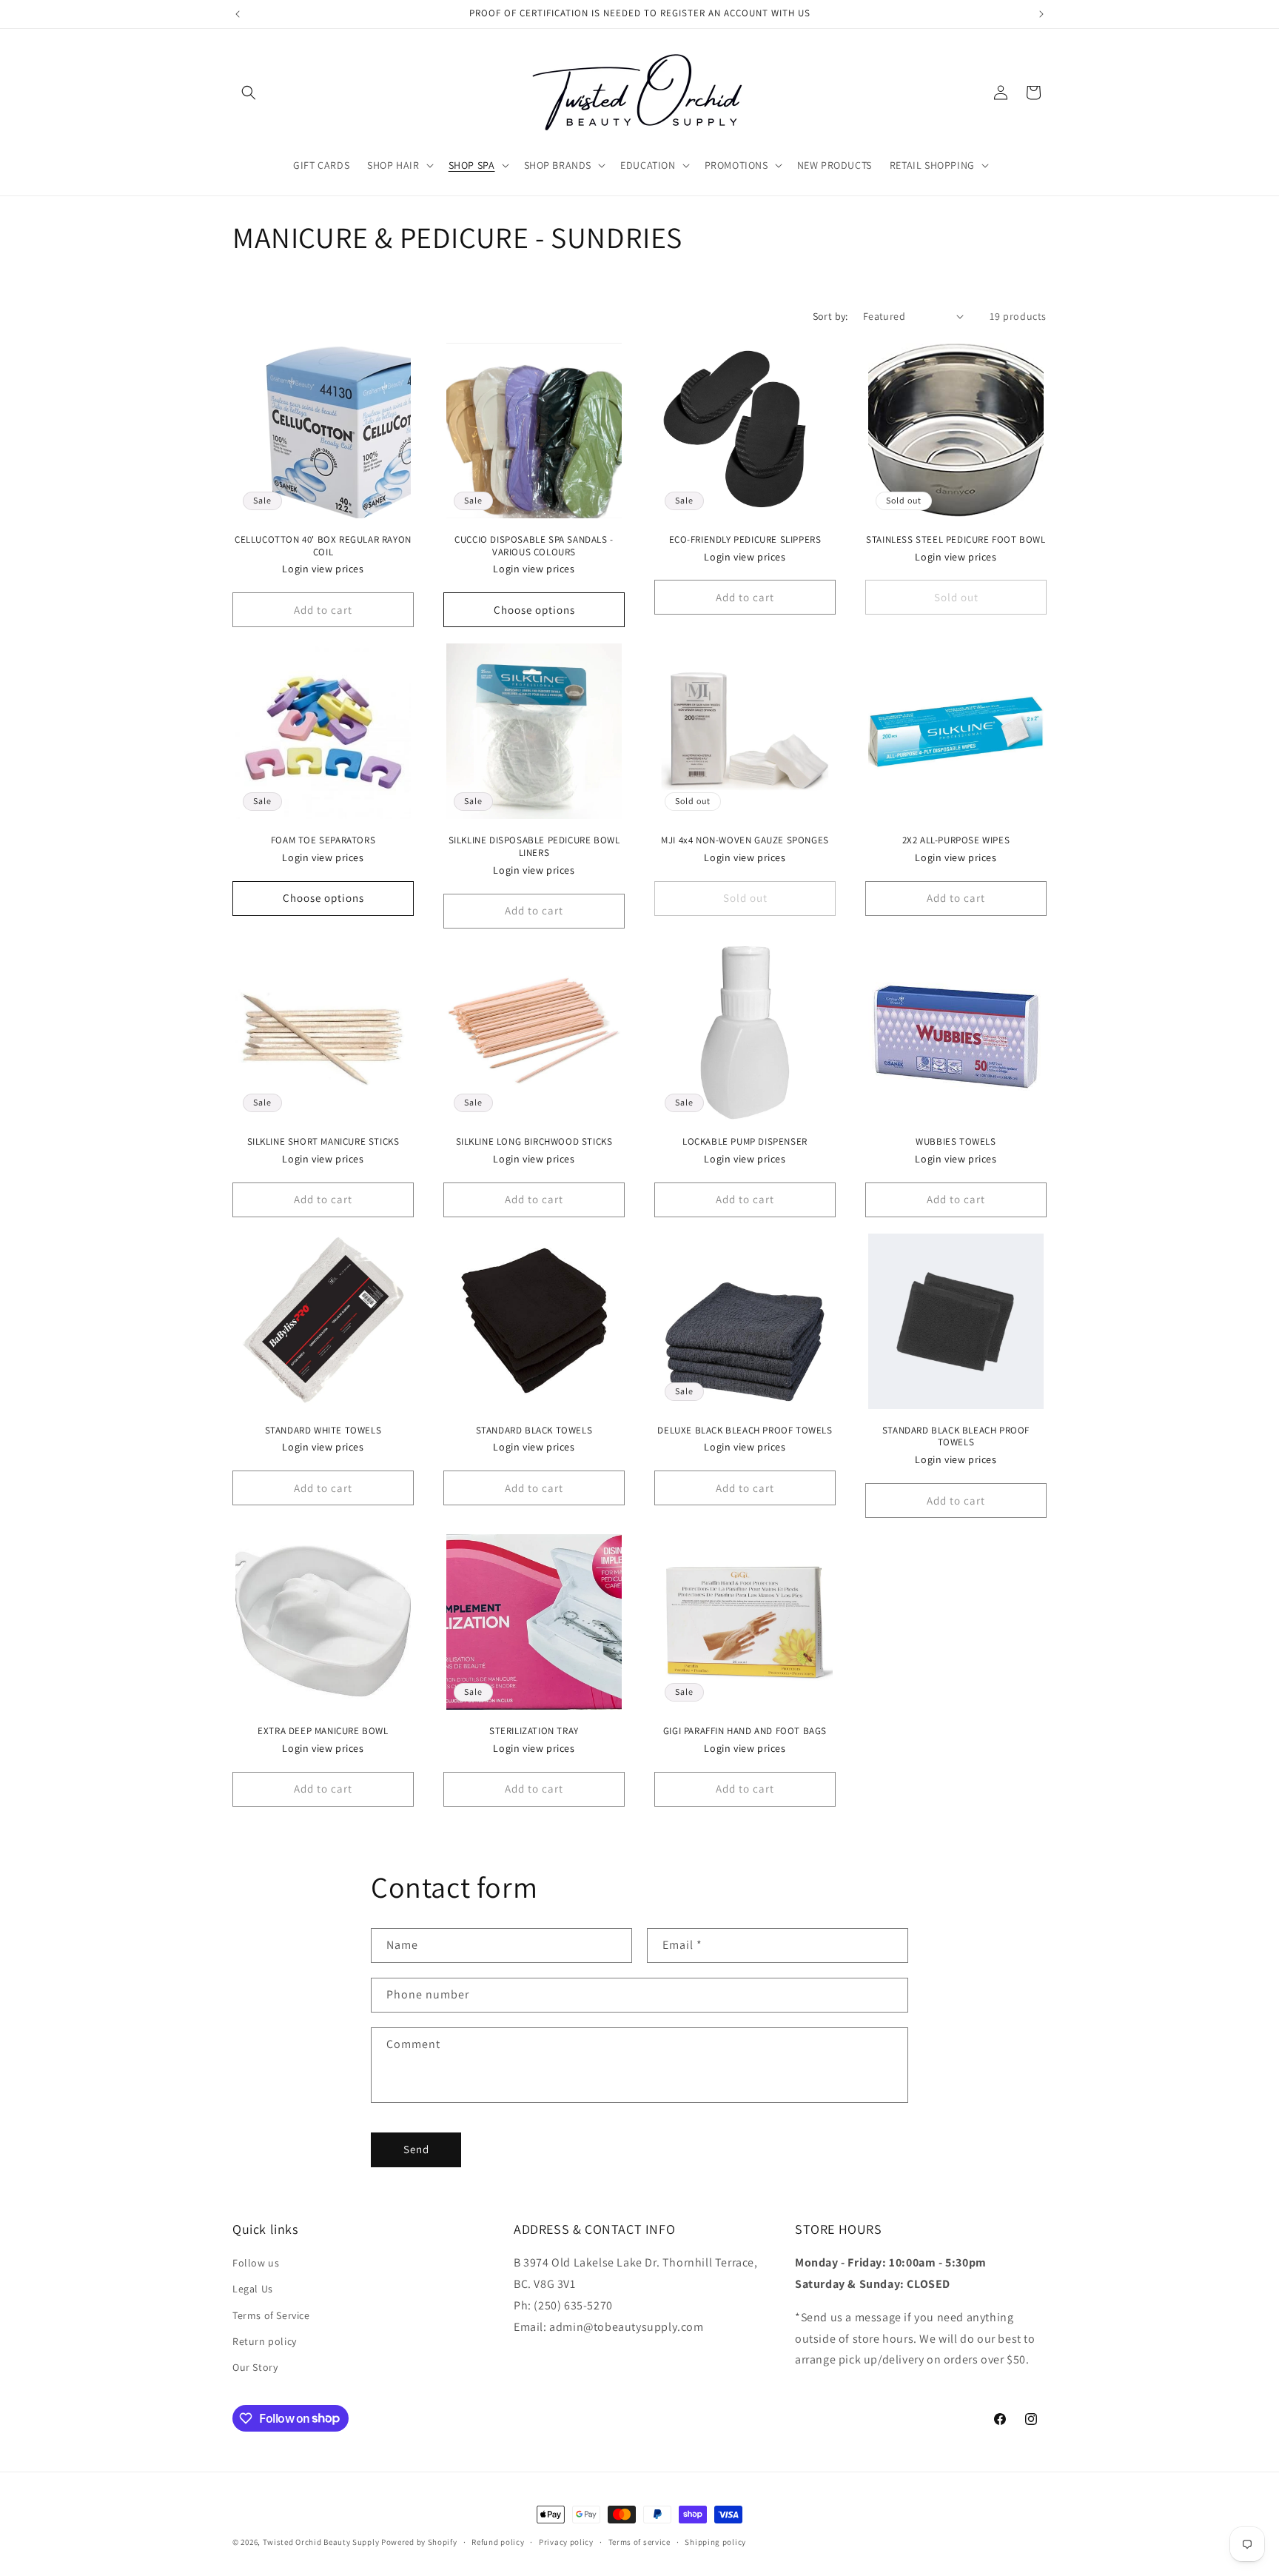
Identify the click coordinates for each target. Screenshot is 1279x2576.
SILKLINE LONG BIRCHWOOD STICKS (534, 1142)
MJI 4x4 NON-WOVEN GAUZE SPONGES (745, 840)
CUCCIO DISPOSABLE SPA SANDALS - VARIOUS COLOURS (534, 546)
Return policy (265, 2341)
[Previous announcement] (238, 14)
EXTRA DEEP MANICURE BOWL (323, 1731)
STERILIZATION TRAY (534, 1731)
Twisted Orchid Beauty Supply (321, 2542)
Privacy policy (566, 2541)
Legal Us (253, 2289)
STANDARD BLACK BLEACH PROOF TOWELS (956, 1437)
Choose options (534, 610)
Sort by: (830, 316)
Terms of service (639, 2541)
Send (416, 2149)
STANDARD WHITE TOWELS (323, 1431)
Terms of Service (271, 2315)
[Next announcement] (1041, 14)
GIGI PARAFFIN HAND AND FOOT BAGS (745, 1731)
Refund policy (498, 2541)
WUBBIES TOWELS (956, 1142)
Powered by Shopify (419, 2542)
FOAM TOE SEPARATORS (323, 840)
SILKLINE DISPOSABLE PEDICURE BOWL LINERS (534, 847)
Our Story (255, 2367)
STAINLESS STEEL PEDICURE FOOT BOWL (956, 540)
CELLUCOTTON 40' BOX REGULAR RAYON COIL (323, 546)
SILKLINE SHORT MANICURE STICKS (323, 1142)
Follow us (256, 2264)
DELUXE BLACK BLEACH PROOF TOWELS (745, 1431)
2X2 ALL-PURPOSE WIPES (956, 840)
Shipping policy (715, 2541)
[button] (249, 93)
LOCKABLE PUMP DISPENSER (745, 1142)
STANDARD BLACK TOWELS (534, 1431)
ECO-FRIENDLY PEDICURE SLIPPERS (745, 540)
